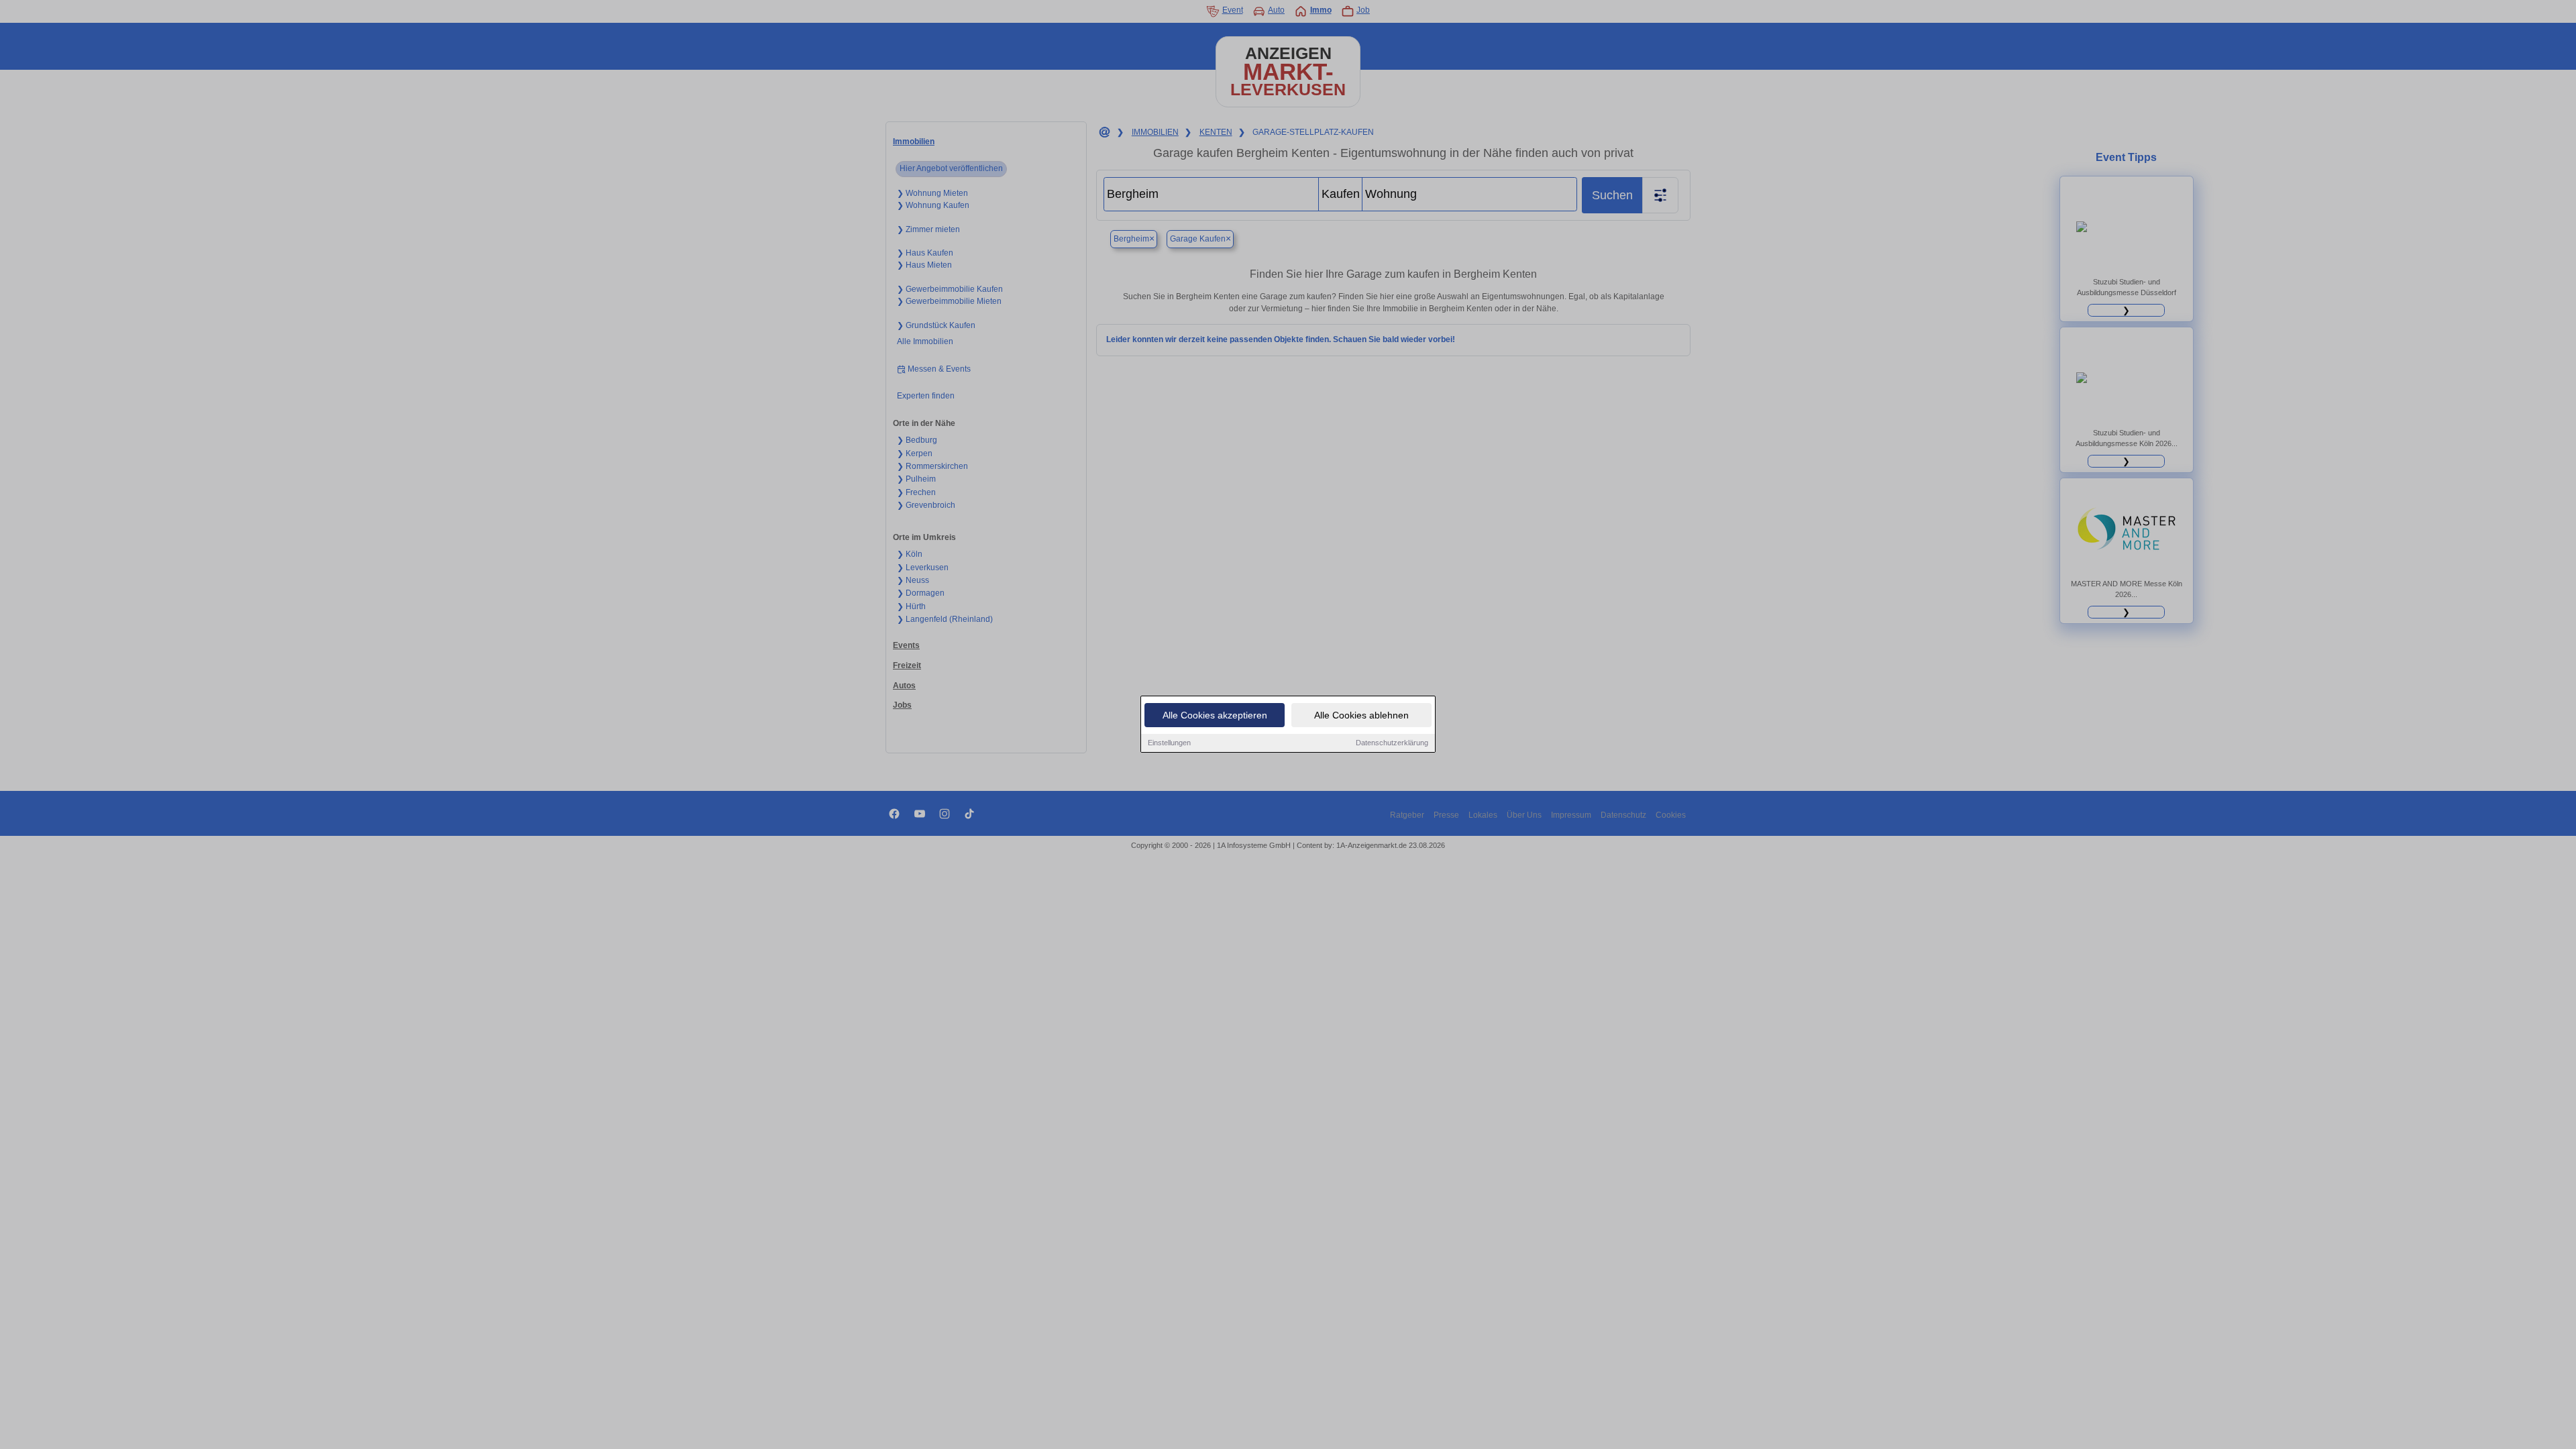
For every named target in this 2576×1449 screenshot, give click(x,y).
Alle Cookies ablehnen (1361, 715)
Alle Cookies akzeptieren (1215, 715)
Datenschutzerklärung (1392, 743)
